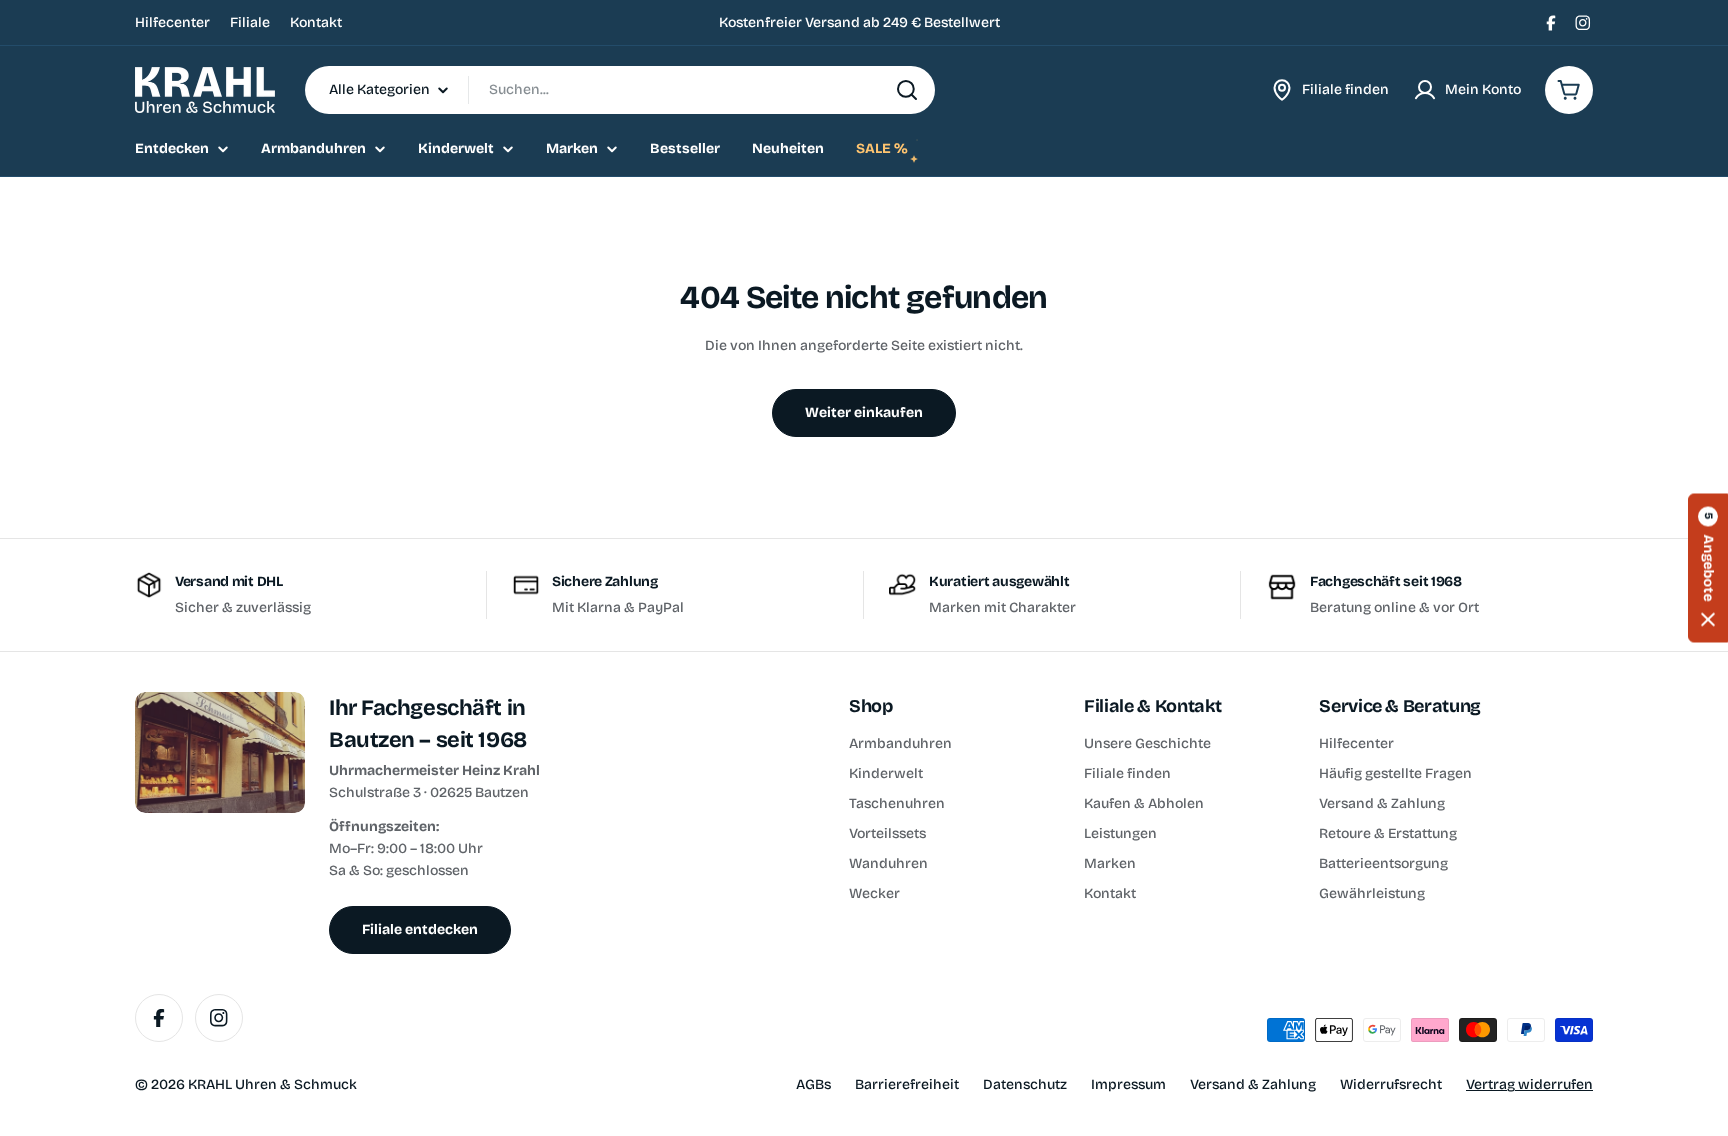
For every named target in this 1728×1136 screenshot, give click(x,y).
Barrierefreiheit (907, 1084)
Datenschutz (1025, 1084)
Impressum (1128, 1084)
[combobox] (620, 90)
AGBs (813, 1084)
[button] (1708, 568)
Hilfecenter (172, 22)
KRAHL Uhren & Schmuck (272, 1084)
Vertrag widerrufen (1529, 1084)
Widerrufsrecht (1391, 1084)
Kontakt (316, 22)
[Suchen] (907, 90)
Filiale (250, 22)
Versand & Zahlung (1253, 1084)
